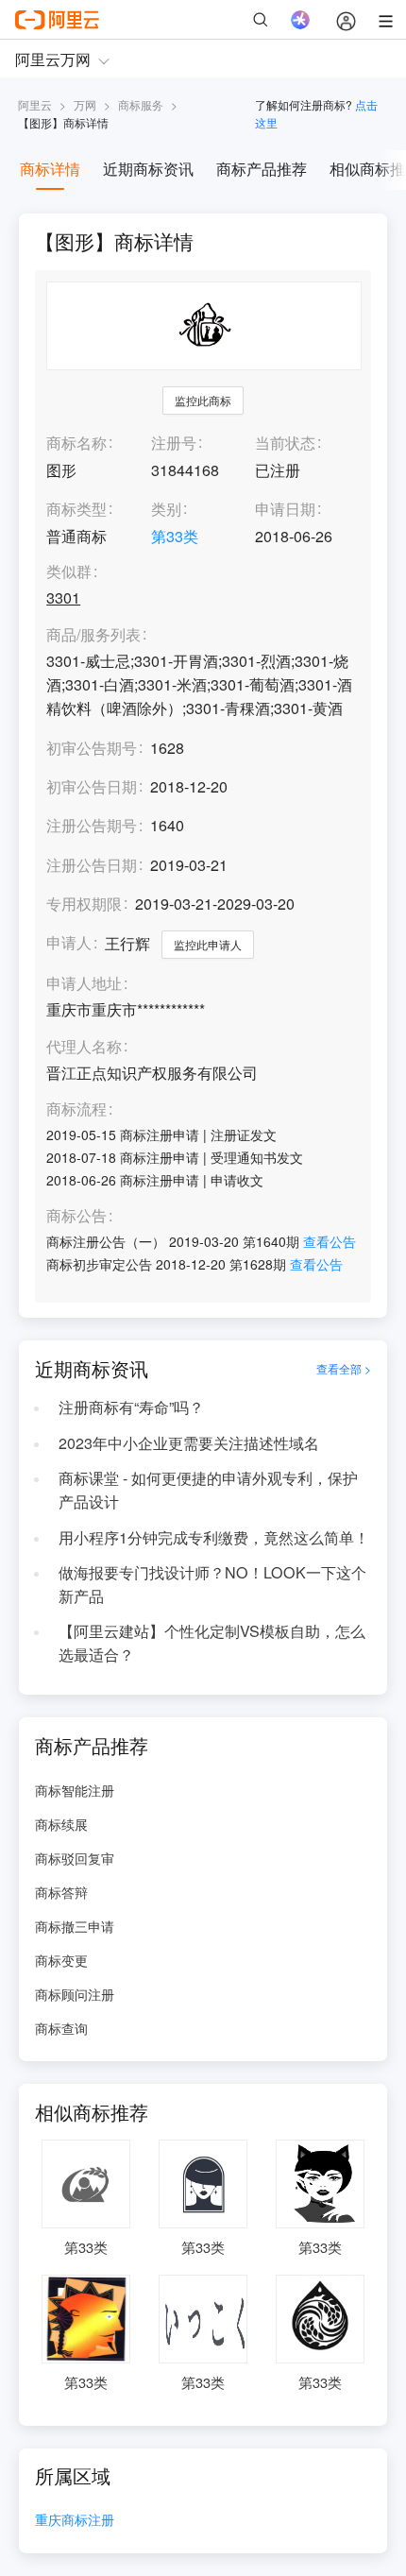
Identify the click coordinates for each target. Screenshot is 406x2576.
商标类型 (76, 509)
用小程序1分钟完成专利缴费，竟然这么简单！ (214, 1537)
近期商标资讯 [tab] (148, 169)
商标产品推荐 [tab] (262, 169)
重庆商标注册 (75, 2521)
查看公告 (330, 1241)
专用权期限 (84, 904)
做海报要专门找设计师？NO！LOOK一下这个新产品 (212, 1584)
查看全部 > (344, 1369)
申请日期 (285, 509)
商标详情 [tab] (50, 169)
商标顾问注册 (75, 1994)
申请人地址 (84, 984)
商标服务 (141, 104)
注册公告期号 (92, 825)
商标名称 (76, 443)
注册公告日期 (92, 865)
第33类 (175, 536)
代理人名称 (84, 1047)
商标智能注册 (75, 1790)
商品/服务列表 (93, 635)
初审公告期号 (92, 748)
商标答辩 (61, 1892)
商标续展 (61, 1824)
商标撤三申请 (75, 1926)
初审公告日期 (92, 786)
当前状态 (285, 443)
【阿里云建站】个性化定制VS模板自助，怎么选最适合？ (212, 1643)
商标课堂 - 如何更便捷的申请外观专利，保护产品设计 (208, 1490)
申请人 (69, 942)
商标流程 (76, 1109)
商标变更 (61, 1960)
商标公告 (76, 1216)
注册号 (174, 443)
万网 (85, 104)
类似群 (69, 572)
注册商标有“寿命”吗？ (131, 1407)
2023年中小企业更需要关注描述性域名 (189, 1443)
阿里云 (35, 104)
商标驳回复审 (75, 1858)
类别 (166, 509)
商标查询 (61, 2028)
